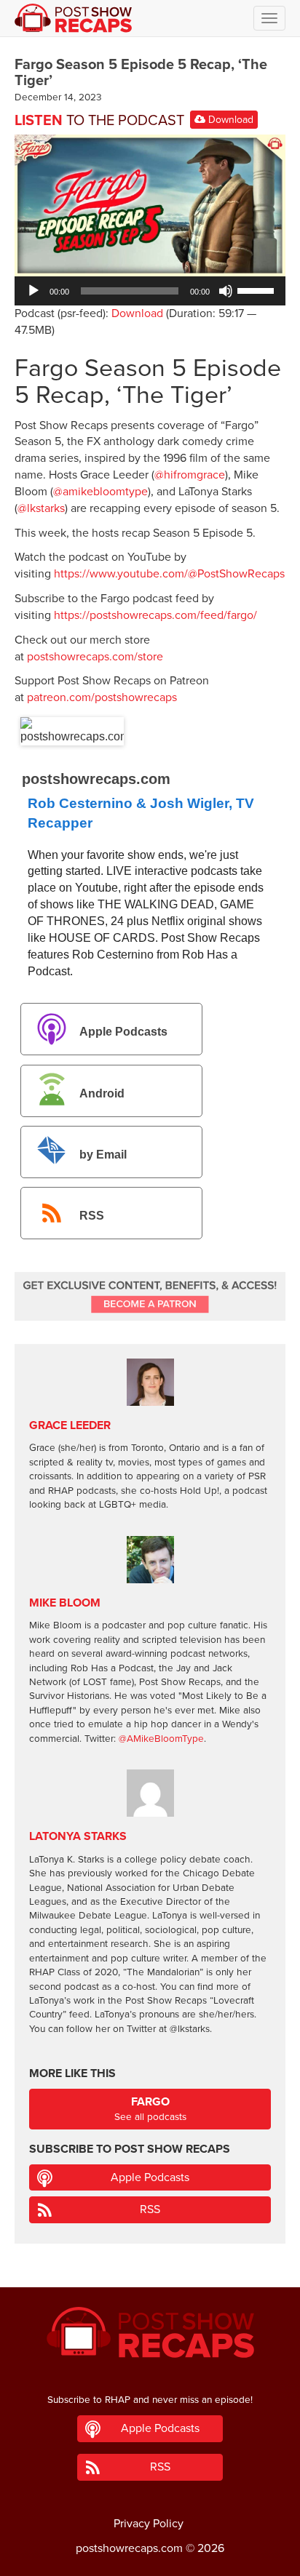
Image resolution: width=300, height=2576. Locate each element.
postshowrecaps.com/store (95, 657)
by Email (103, 1155)
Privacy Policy (149, 2524)
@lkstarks (41, 508)
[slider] (258, 289)
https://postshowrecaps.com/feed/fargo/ (155, 615)
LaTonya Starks (78, 1836)
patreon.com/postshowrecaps (102, 697)
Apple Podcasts (123, 1032)
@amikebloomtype (100, 492)
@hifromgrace (190, 475)
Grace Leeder (70, 1425)
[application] (150, 291)
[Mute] (226, 291)
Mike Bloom (65, 1603)
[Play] (33, 291)
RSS (92, 1216)
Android (102, 1093)
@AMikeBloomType (161, 1739)
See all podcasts (150, 2109)
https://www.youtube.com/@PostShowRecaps (169, 574)
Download (229, 120)
